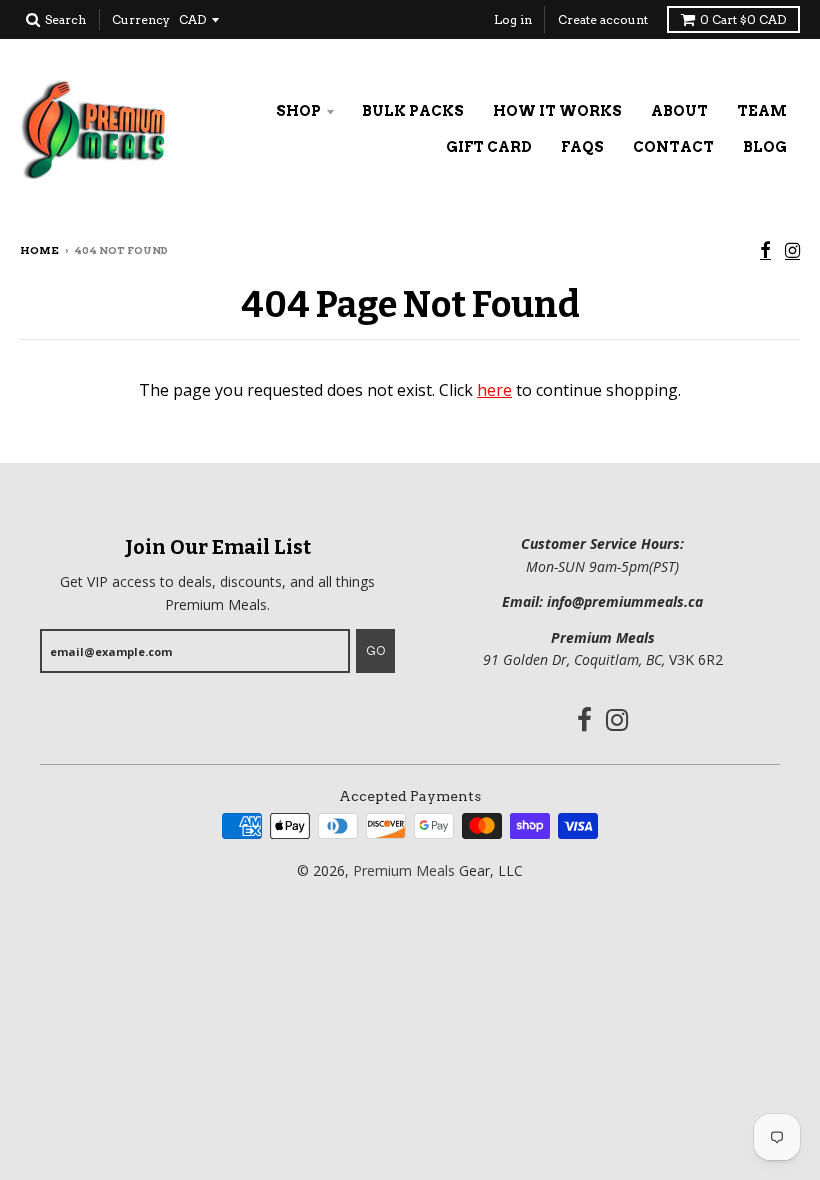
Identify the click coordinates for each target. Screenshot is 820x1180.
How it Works (557, 111)
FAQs (582, 147)
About (679, 111)
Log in (513, 19)
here (494, 390)
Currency (141, 19)
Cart (743, 19)
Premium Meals (404, 870)
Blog (765, 147)
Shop (298, 111)
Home (39, 250)
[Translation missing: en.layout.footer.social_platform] (765, 251)
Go (375, 651)
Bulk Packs (413, 111)
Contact (673, 147)
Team (762, 111)
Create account (603, 19)
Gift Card (489, 147)
